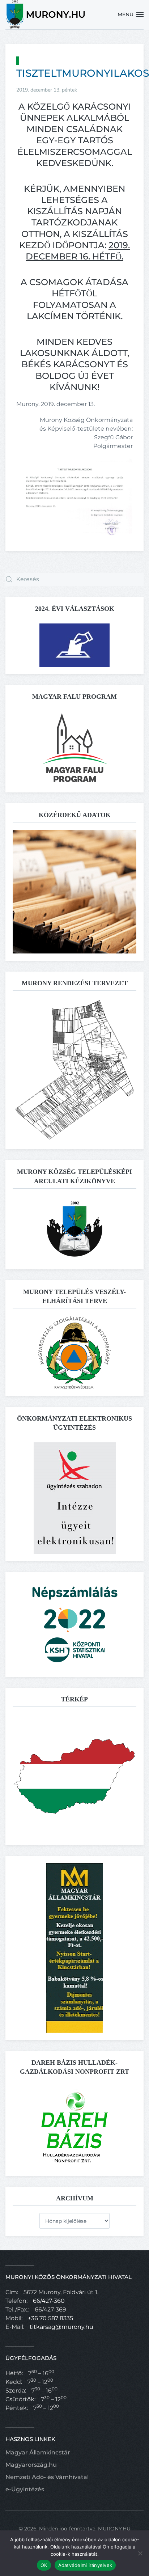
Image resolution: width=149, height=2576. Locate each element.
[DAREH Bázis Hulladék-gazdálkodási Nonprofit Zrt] (74, 2127)
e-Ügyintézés (25, 2489)
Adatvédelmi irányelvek (85, 2565)
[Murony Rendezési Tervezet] (74, 1069)
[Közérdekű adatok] (74, 891)
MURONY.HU (114, 2529)
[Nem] (140, 2553)
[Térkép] (74, 1775)
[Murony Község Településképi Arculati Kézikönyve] (75, 1228)
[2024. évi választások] (74, 645)
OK (44, 2565)
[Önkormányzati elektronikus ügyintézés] (75, 1498)
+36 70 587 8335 (50, 2318)
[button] (131, 14)
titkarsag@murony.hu (61, 2327)
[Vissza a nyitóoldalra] (46, 14)
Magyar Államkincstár (38, 2452)
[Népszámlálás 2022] (74, 1624)
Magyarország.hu (31, 2465)
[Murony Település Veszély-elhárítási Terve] (74, 1352)
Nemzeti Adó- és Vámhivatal (47, 2477)
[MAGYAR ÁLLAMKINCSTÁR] (75, 1948)
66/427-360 (49, 2301)
